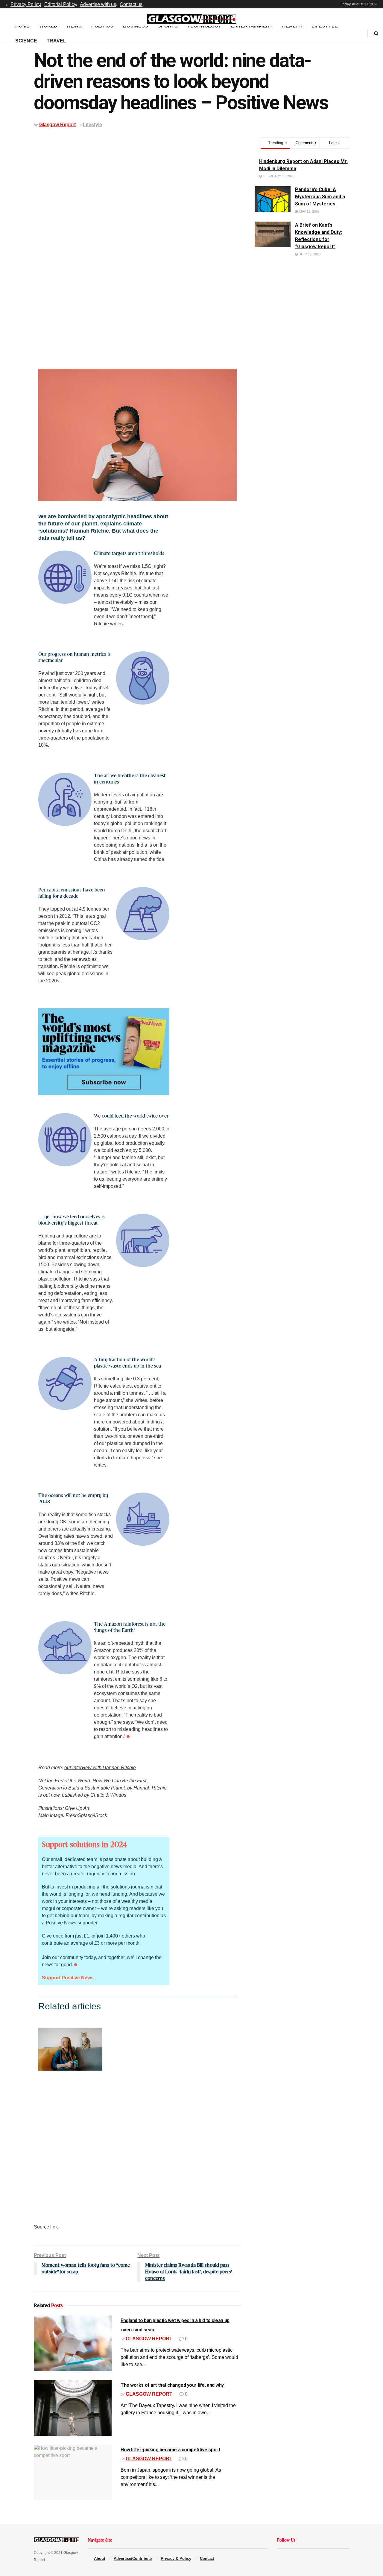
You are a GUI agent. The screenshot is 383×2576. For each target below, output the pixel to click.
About (99, 2559)
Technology (204, 26)
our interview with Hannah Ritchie (100, 1768)
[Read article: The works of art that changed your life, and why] (73, 2408)
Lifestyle (325, 26)
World (48, 26)
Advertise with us (98, 4)
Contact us (131, 4)
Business (136, 26)
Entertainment (252, 26)
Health (292, 26)
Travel (56, 41)
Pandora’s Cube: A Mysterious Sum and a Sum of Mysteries (320, 197)
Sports (168, 26)
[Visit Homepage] (191, 17)
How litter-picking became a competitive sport (170, 2450)
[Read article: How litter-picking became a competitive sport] (73, 2473)
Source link (46, 2227)
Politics (102, 26)
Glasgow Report (57, 125)
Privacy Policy (26, 4)
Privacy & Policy (176, 2559)
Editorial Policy (60, 4)
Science (26, 41)
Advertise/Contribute (133, 2559)
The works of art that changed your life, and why (172, 2385)
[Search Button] (376, 33)
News (74, 26)
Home (22, 26)
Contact (207, 2559)
